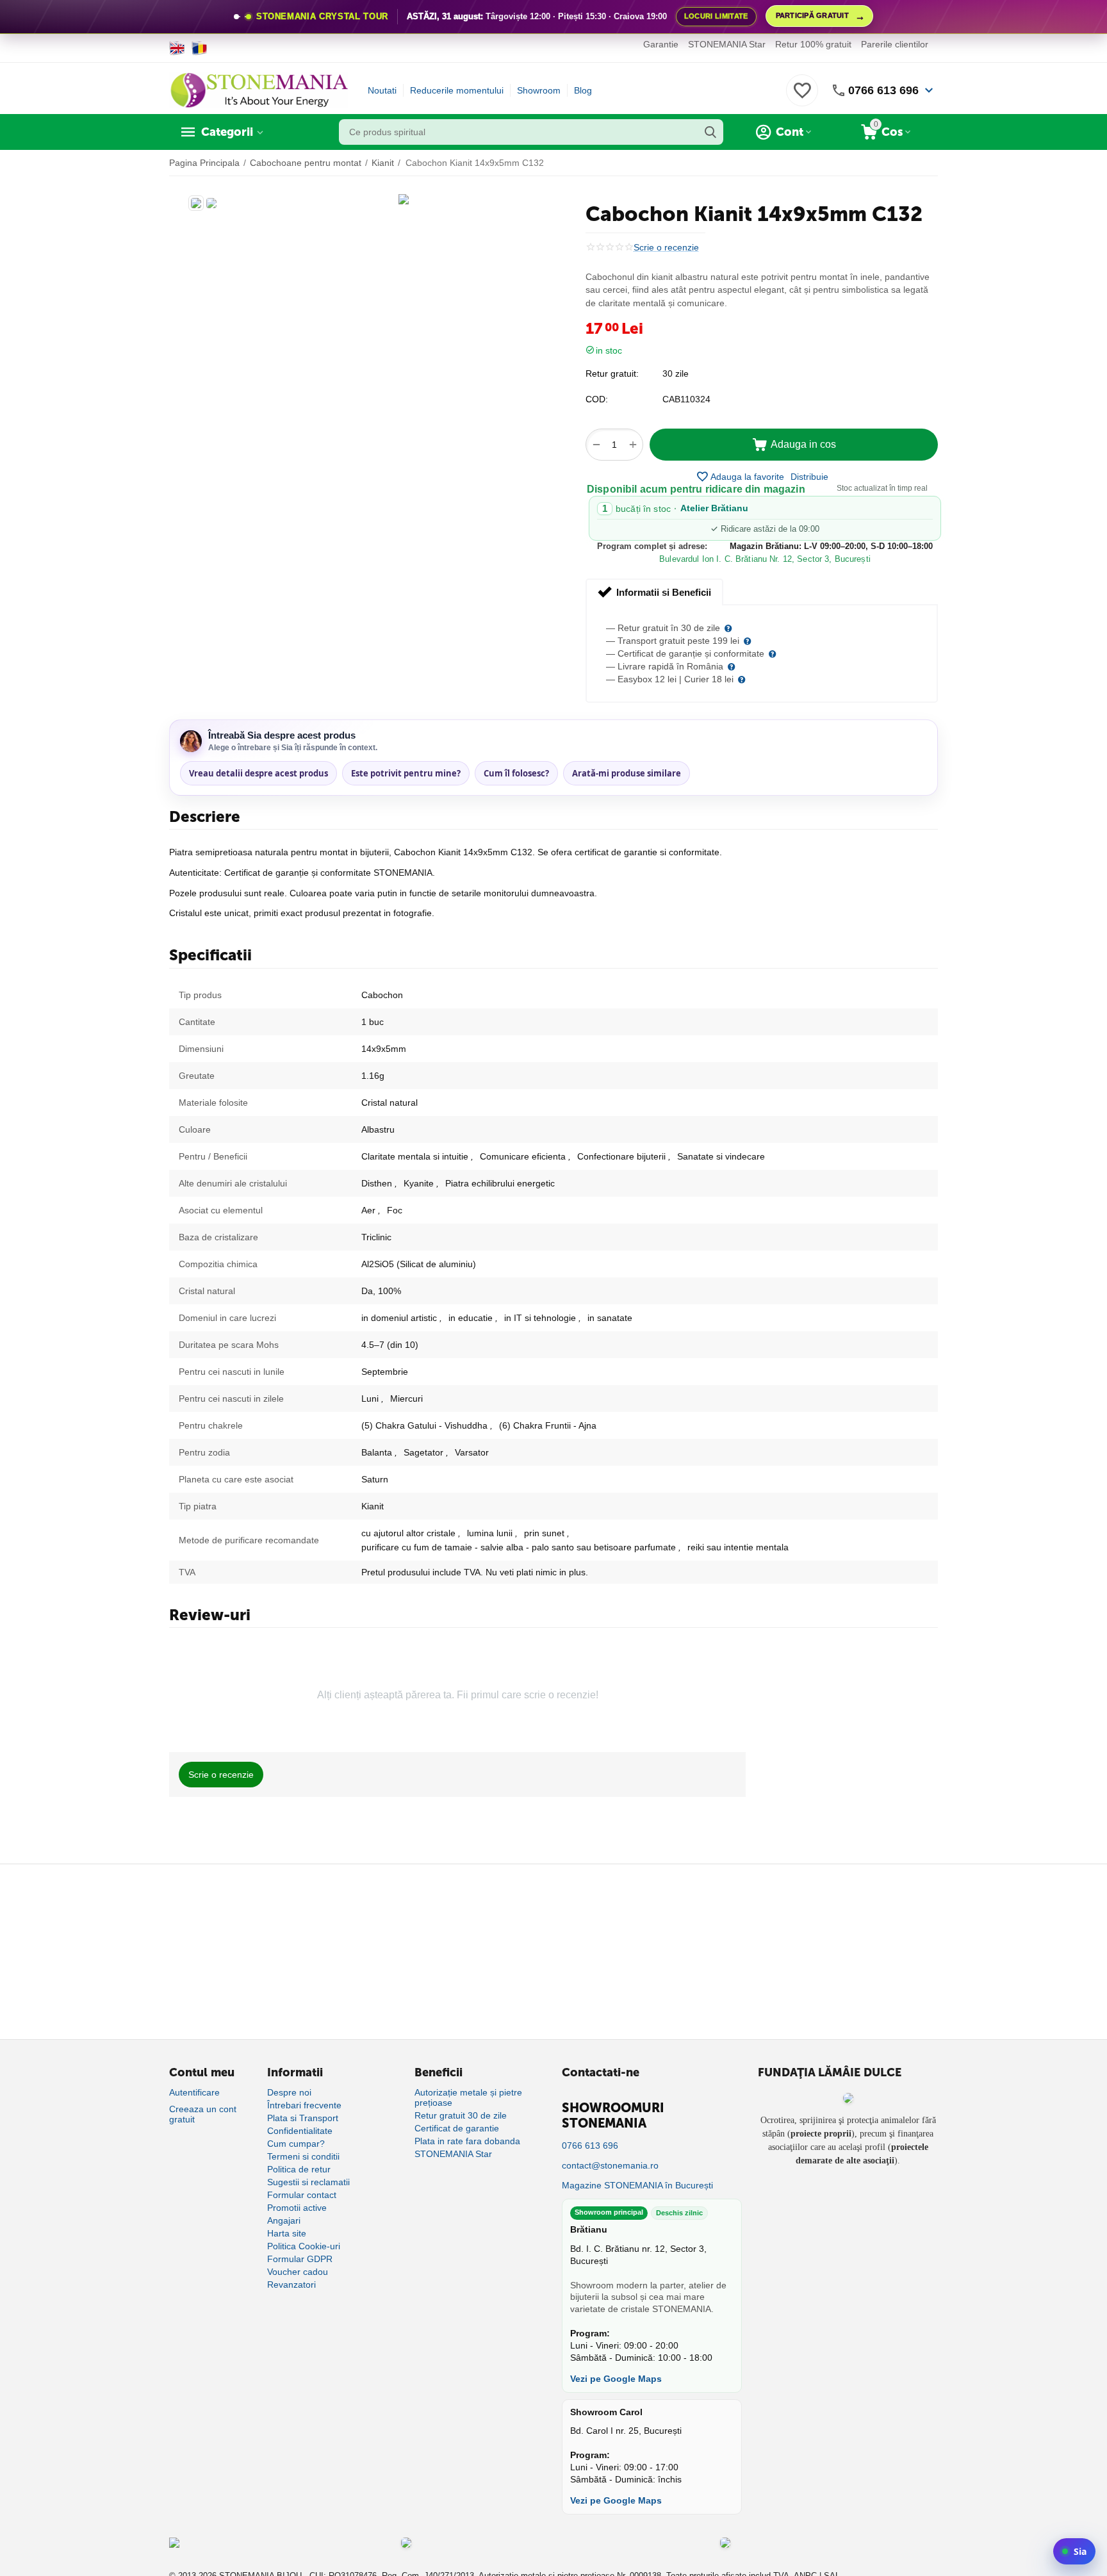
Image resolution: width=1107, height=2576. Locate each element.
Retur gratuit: (612, 373)
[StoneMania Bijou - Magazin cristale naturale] (259, 90)
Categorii (227, 132)
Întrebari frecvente (304, 2105)
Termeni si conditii (303, 2156)
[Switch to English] (177, 48)
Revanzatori (291, 2285)
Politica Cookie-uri (304, 2246)
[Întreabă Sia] (1074, 2551)
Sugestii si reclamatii (308, 2182)
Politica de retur (299, 2169)
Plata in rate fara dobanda (467, 2141)
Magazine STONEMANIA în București (637, 2185)
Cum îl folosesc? (516, 773)
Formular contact (302, 2195)
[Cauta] (710, 132)
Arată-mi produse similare (627, 773)
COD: (597, 399)
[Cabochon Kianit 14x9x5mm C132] (404, 199)
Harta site (287, 2233)
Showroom (539, 90)
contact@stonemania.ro (610, 2165)
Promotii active (297, 2208)
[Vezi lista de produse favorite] (802, 97)
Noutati (382, 90)
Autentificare (194, 2092)
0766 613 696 (883, 90)
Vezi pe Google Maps (616, 2379)
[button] (809, 477)
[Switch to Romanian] (200, 48)
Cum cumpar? (296, 2144)
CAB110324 (686, 399)
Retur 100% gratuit (813, 44)
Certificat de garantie (457, 2128)
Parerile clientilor (895, 44)
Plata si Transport (303, 2118)
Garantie (661, 44)
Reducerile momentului (457, 90)
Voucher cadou (298, 2272)
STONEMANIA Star (727, 44)
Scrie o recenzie (666, 248)
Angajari (284, 2220)
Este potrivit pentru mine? (406, 773)
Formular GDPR (300, 2259)
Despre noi (289, 2092)
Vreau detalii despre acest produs (258, 773)
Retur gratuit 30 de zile (461, 2115)
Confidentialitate (300, 2131)
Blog (583, 90)
